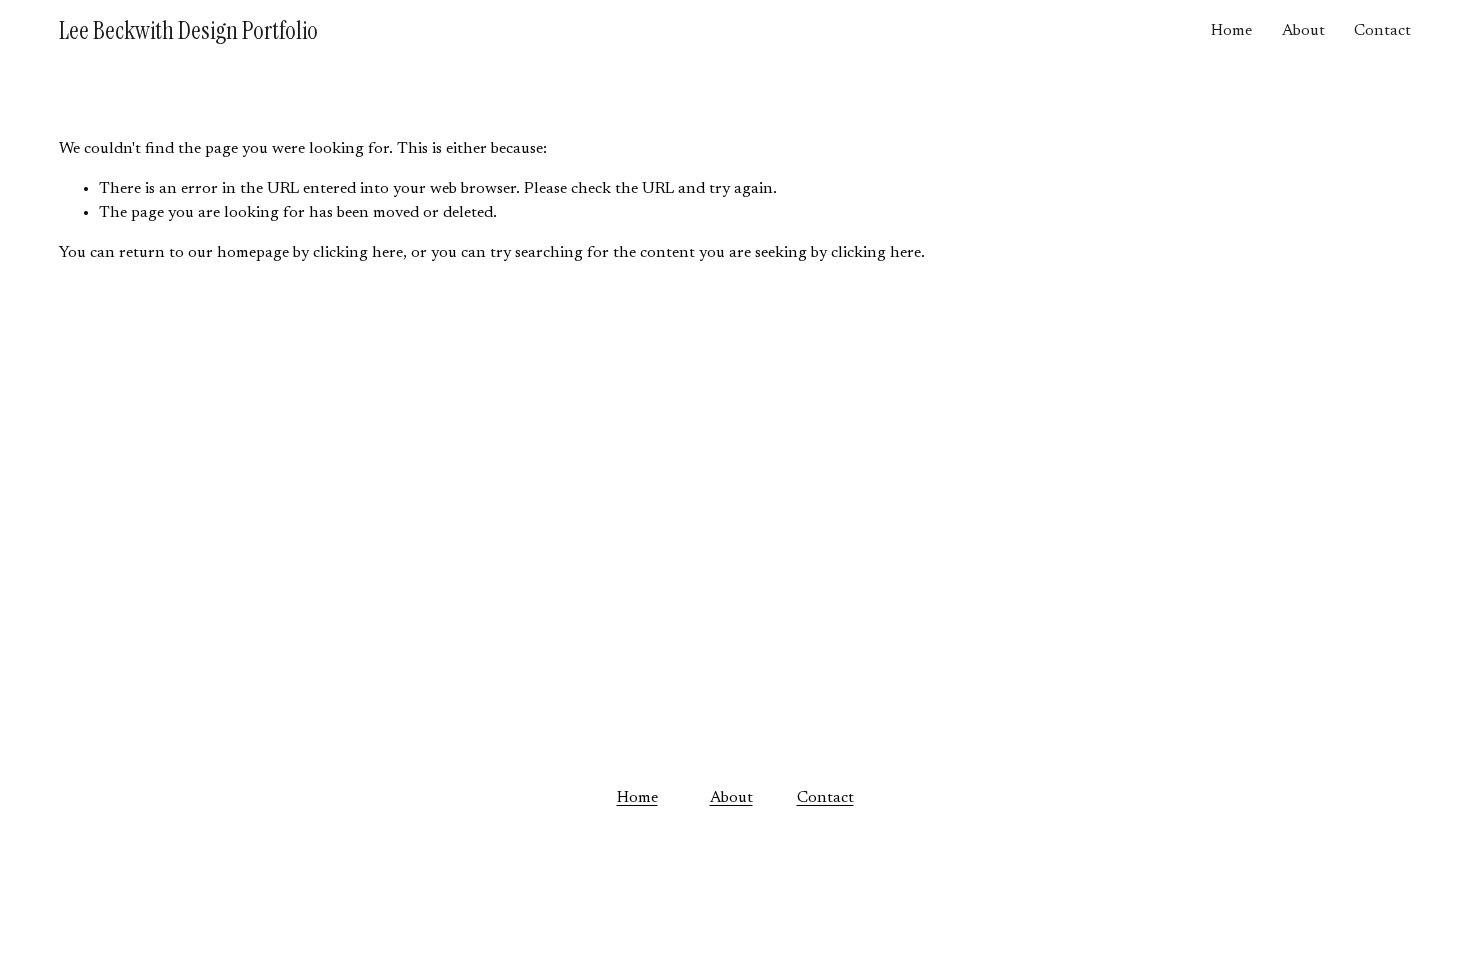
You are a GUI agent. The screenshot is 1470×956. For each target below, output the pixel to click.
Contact (1382, 31)
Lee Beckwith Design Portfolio (188, 30)
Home (1231, 31)
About (1303, 31)
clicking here (358, 253)
